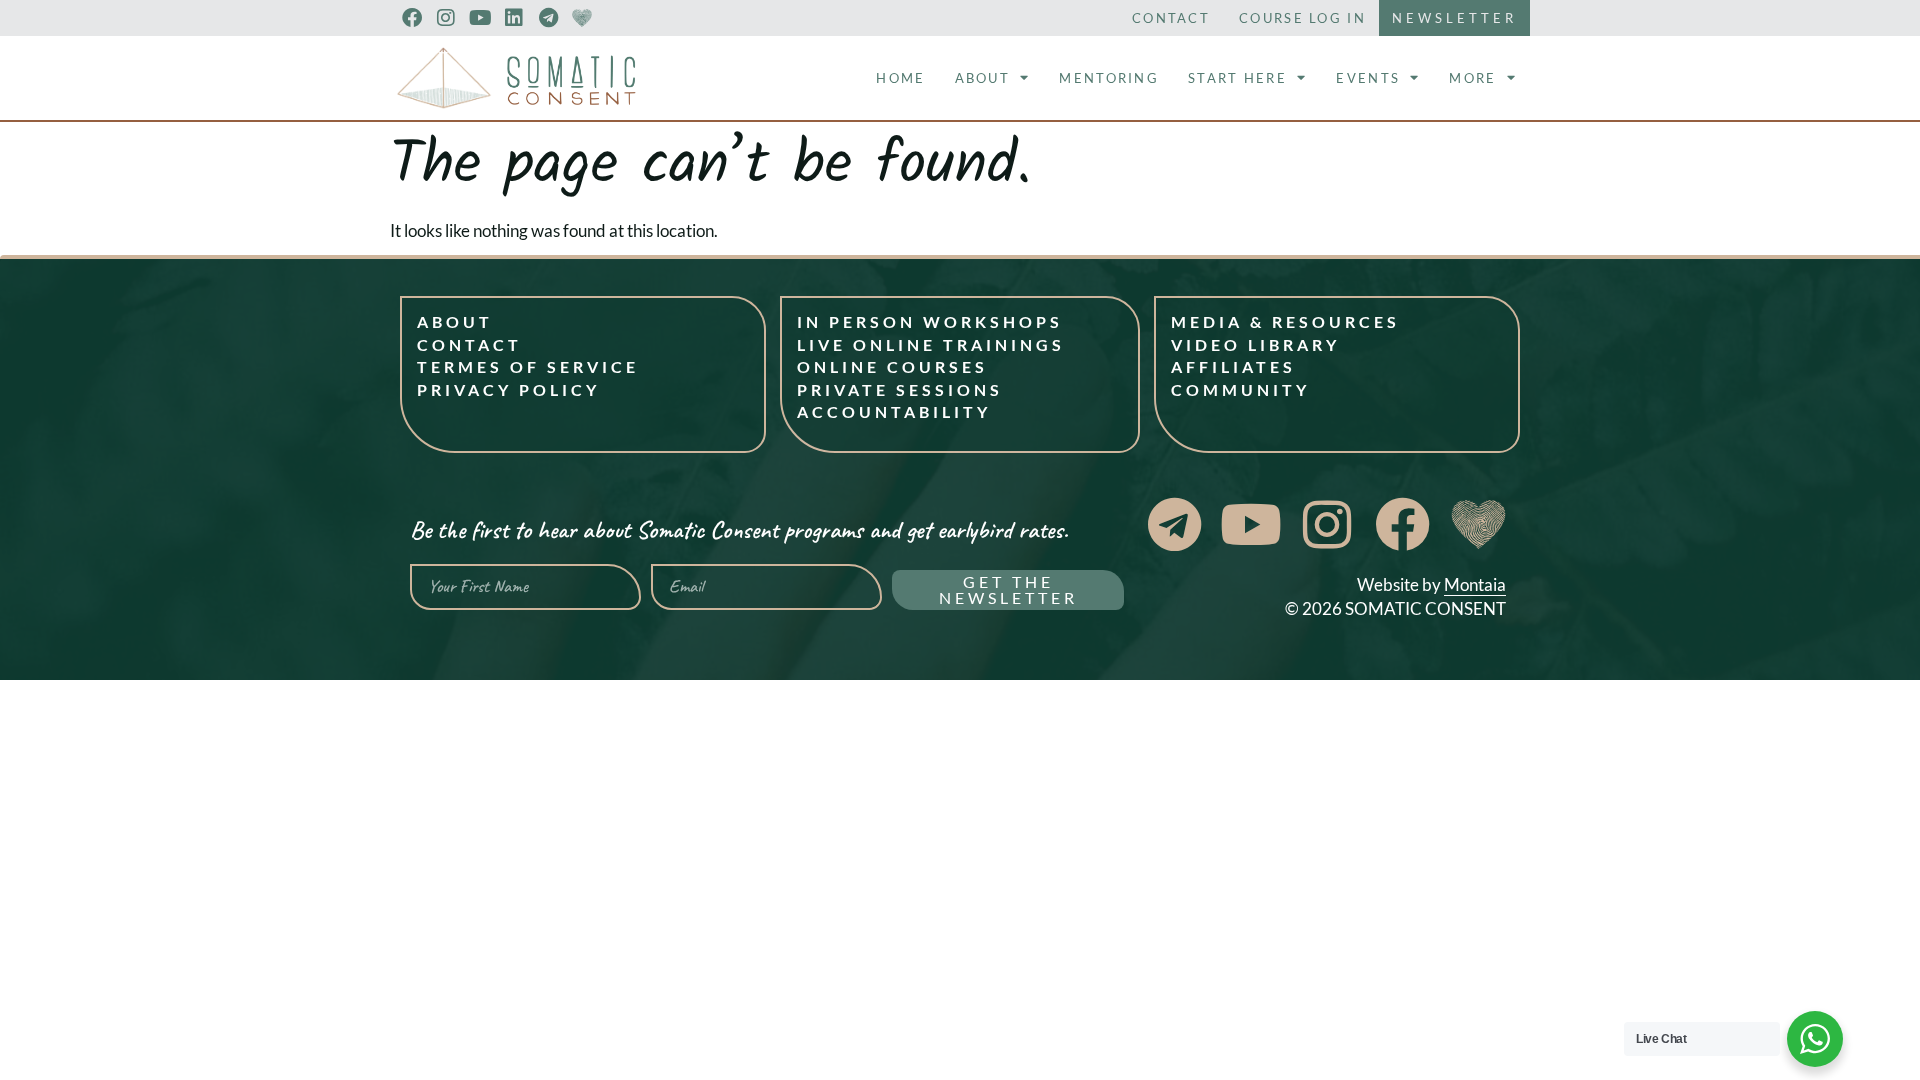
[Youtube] (480, 18)
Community (1240, 389)
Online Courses (892, 366)
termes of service (528, 366)
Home (900, 78)
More (1472, 78)
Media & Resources (1285, 321)
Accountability (894, 411)
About (983, 78)
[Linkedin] (514, 18)
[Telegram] (548, 18)
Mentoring (1109, 78)
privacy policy (508, 389)
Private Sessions (900, 389)
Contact (1171, 18)
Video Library (1255, 344)
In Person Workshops (930, 321)
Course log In (1302, 18)
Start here (1237, 78)
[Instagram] (446, 18)
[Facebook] (412, 18)
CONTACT (469, 344)
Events (1368, 78)
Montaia (1475, 584)
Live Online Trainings (931, 344)
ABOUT (455, 321)
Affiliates (1233, 366)
